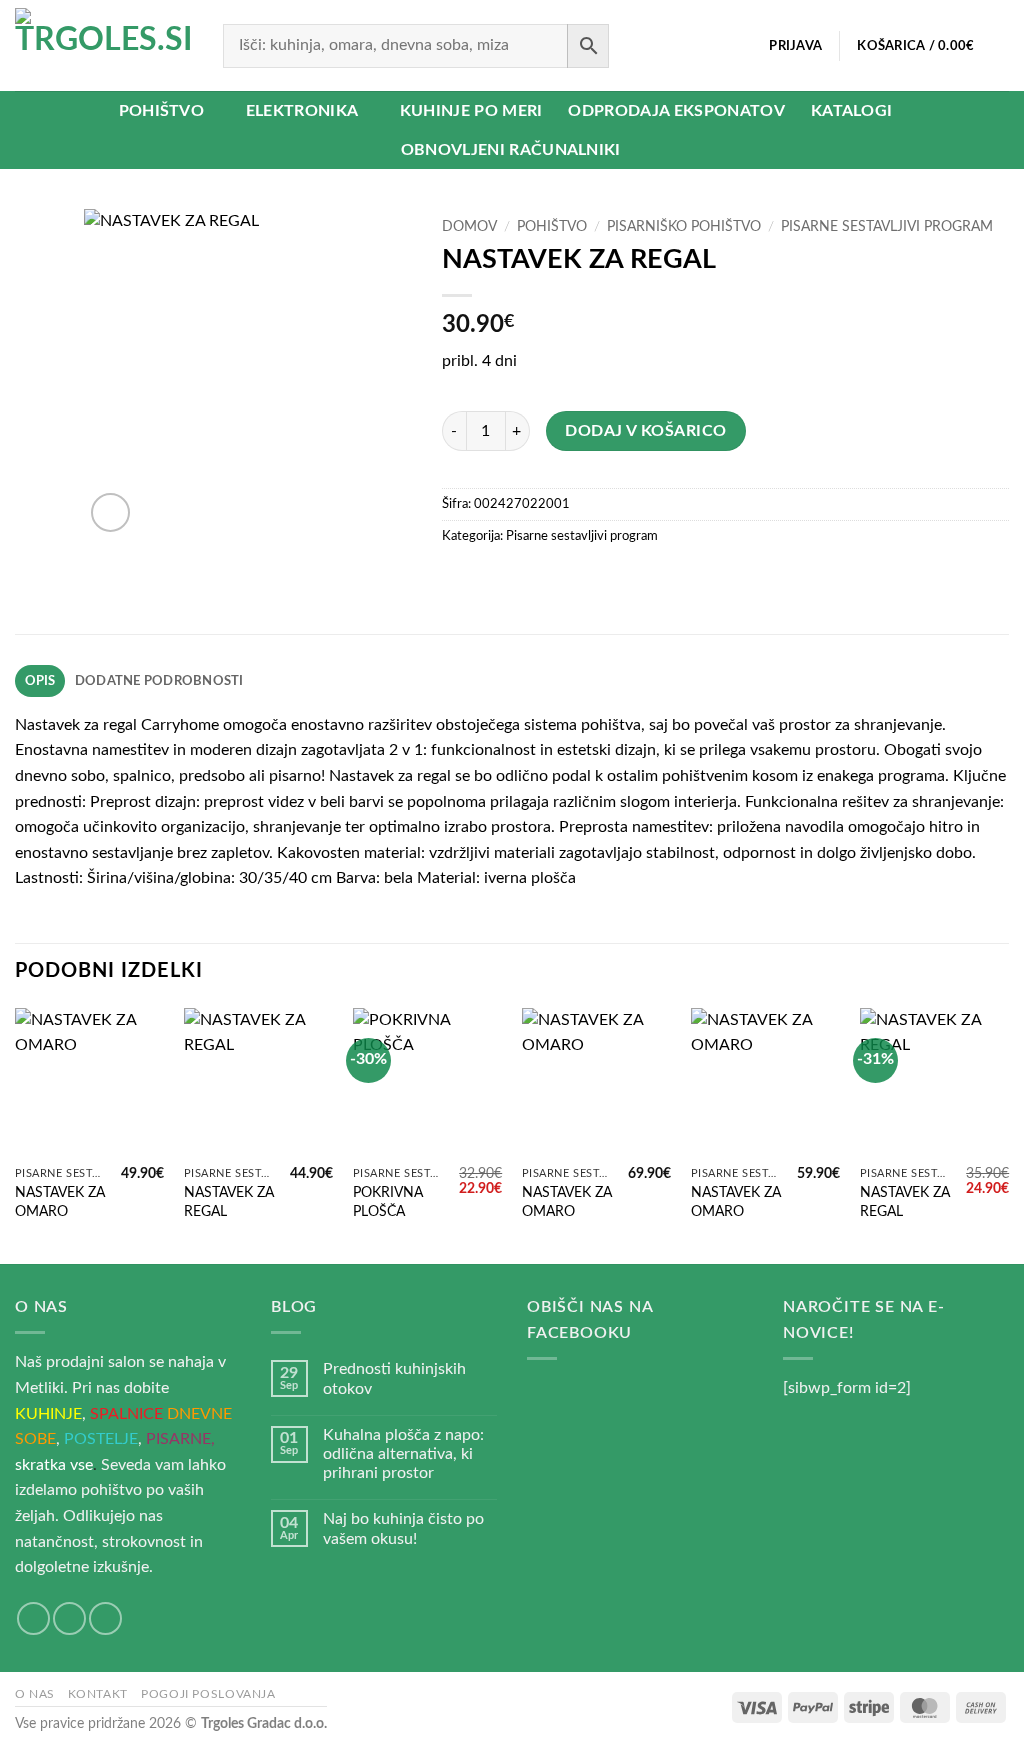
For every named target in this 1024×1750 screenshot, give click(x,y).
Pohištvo (162, 111)
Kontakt (97, 1694)
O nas (35, 1694)
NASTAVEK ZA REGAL (229, 1202)
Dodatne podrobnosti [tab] (159, 681)
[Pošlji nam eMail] (69, 1618)
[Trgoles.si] (104, 46)
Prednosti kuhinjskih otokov (394, 1378)
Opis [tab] (40, 681)
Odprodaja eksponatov (676, 111)
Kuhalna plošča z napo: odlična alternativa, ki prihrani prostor (403, 1454)
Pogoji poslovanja (208, 1694)
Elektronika (302, 111)
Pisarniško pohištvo (684, 227)
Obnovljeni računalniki (511, 150)
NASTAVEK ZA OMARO (60, 1202)
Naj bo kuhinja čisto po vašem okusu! (403, 1528)
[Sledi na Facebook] (33, 1618)
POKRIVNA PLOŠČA (388, 1202)
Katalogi (852, 111)
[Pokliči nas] (105, 1618)
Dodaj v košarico (645, 431)
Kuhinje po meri (471, 111)
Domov (469, 227)
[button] (796, 46)
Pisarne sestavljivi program (887, 227)
